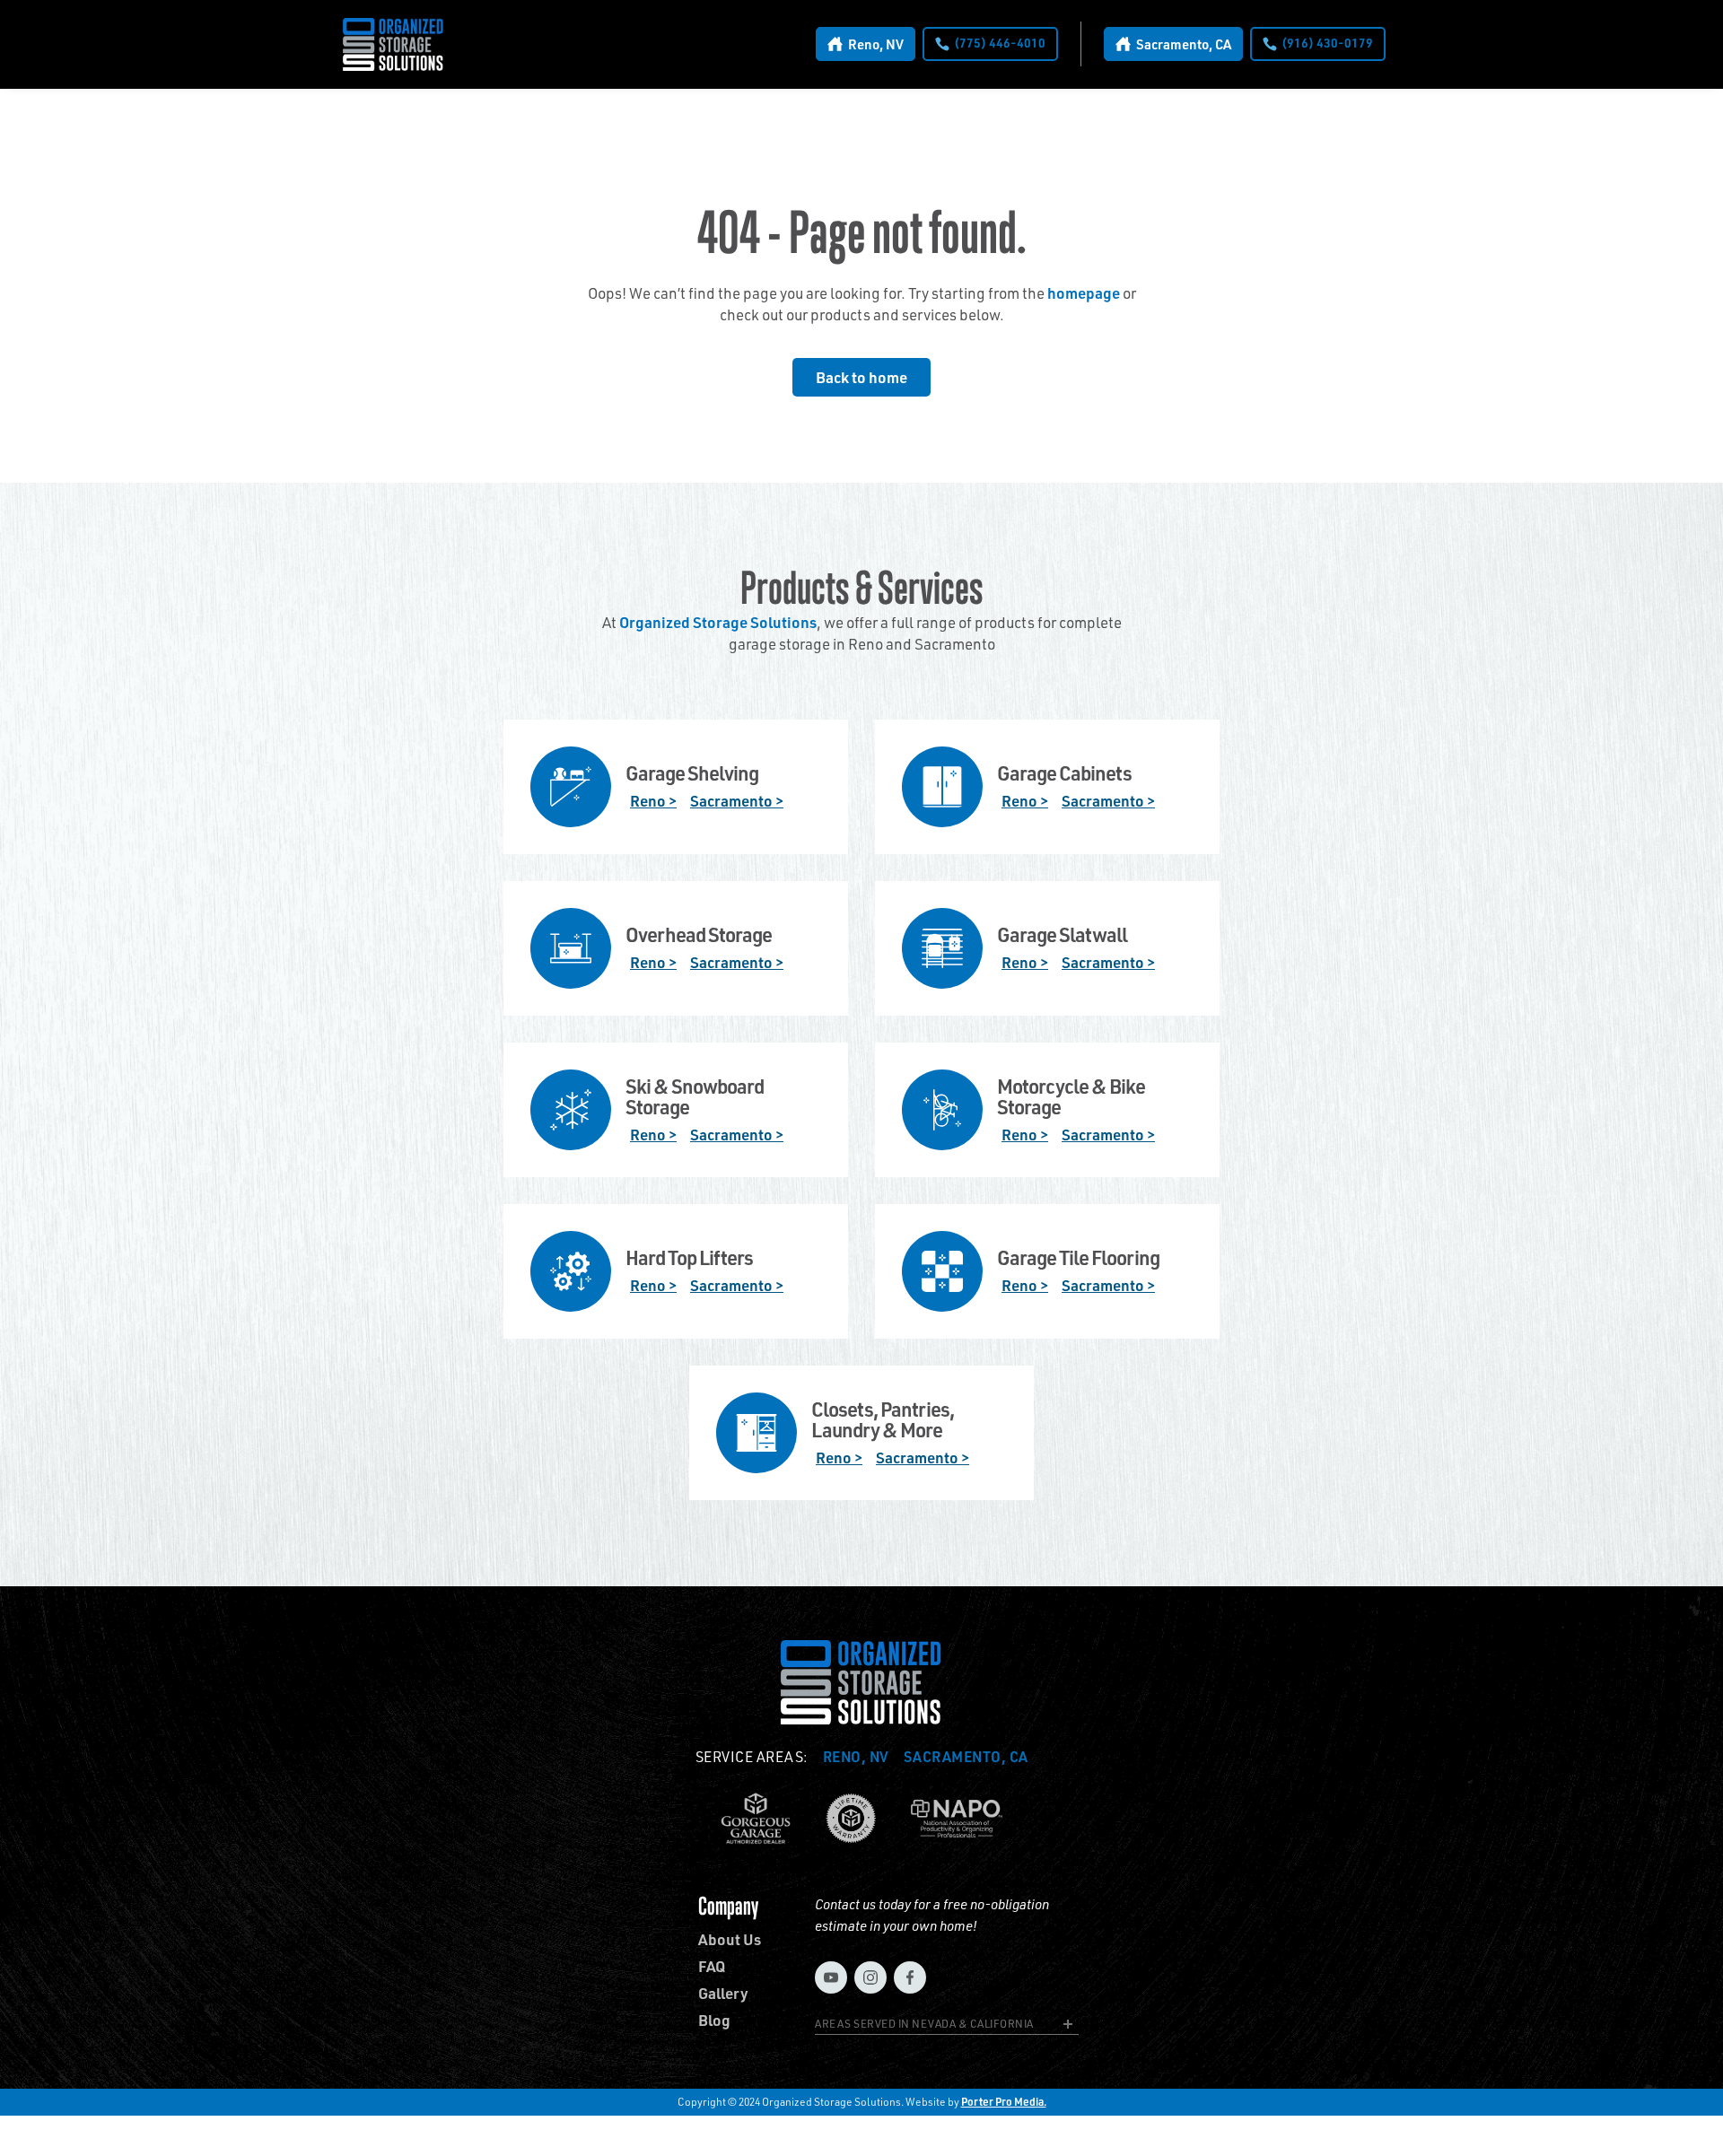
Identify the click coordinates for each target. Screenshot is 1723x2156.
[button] (947, 2027)
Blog (714, 2020)
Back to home (861, 377)
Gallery (723, 1993)
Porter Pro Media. (1004, 2102)
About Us (730, 1939)
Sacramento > (737, 800)
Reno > (653, 800)
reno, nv (856, 1757)
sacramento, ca (966, 1757)
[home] (394, 44)
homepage (1084, 292)
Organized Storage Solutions (718, 622)
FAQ (712, 1966)
